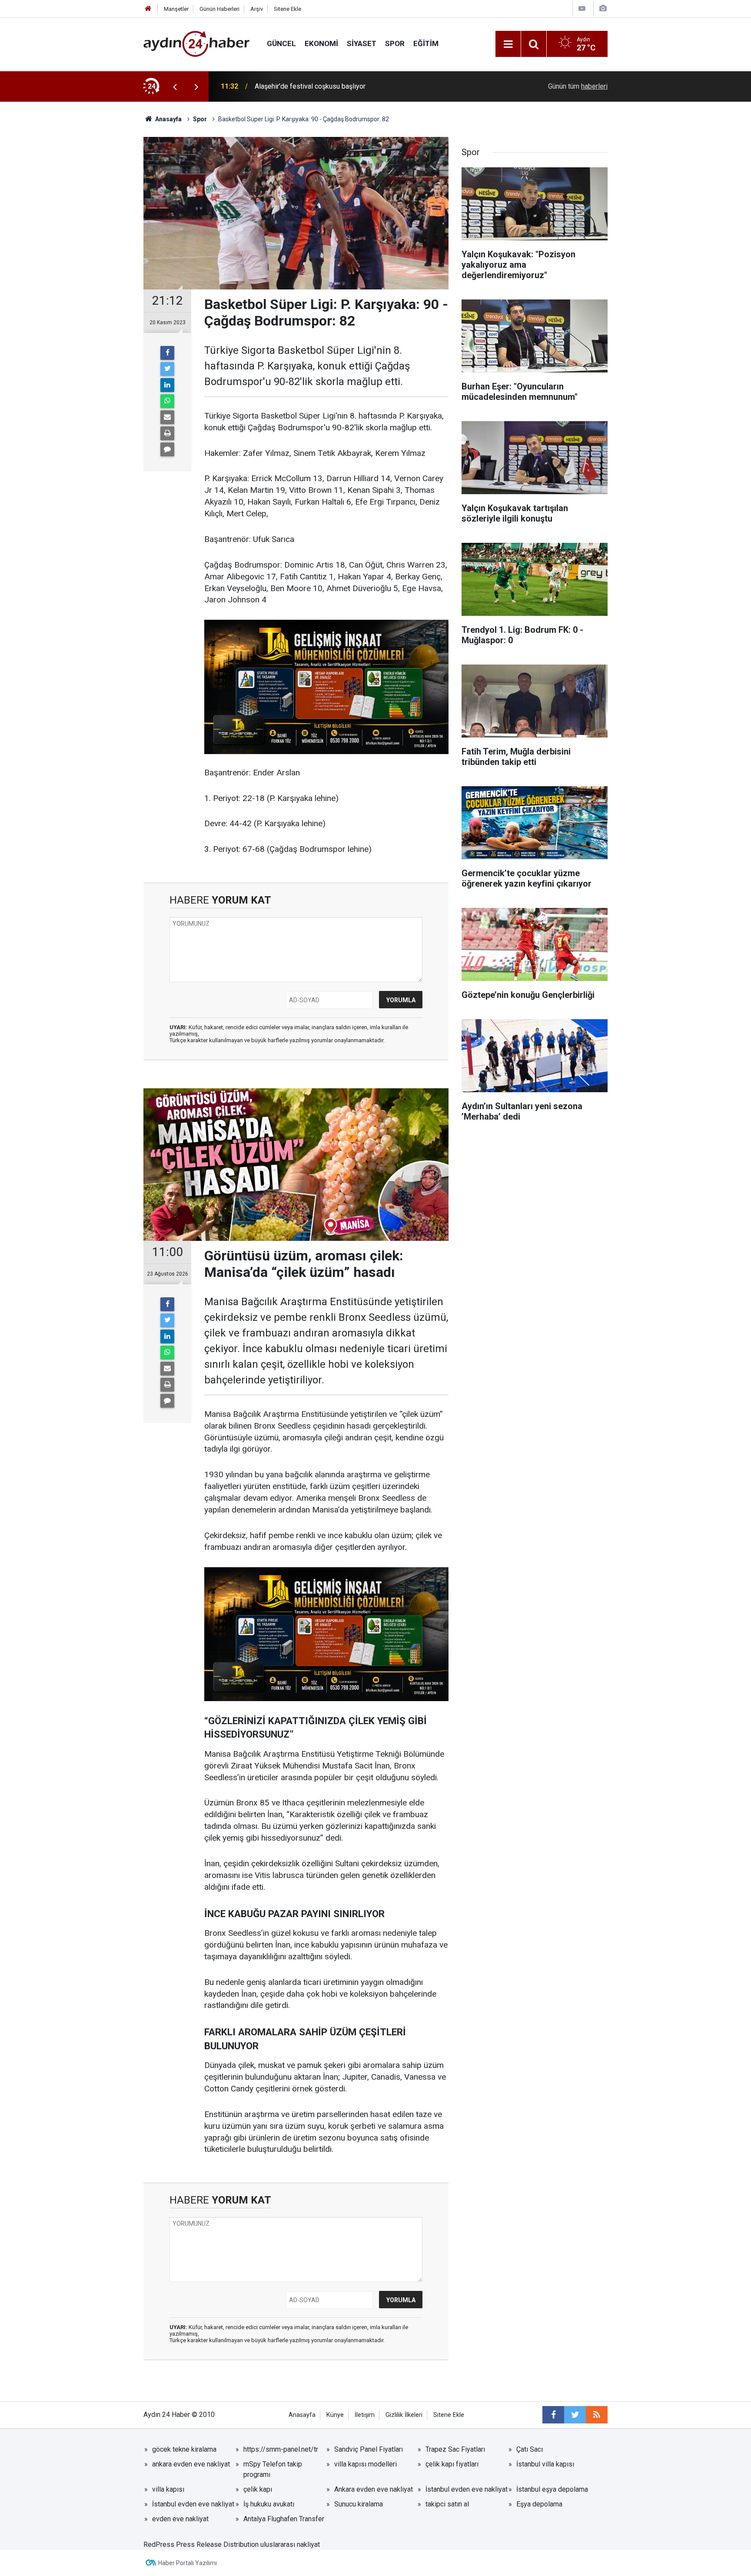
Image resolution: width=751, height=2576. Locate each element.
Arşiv (257, 9)
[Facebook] (167, 353)
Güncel (281, 43)
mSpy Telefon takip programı (273, 2469)
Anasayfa (302, 2415)
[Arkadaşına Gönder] (167, 417)
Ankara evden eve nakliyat (374, 2489)
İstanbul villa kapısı (545, 2464)
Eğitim (426, 43)
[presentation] (175, 86)
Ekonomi (321, 43)
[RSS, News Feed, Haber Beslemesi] (597, 2415)
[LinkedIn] (167, 385)
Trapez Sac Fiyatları (455, 2449)
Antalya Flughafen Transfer (284, 2519)
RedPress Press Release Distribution (201, 2544)
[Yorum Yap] (167, 449)
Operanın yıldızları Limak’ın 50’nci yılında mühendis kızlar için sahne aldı (363, 86)
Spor (395, 43)
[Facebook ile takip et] (553, 2415)
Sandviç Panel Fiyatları (369, 2449)
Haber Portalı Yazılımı (188, 2563)
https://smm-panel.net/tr (281, 2449)
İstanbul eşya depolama (552, 2489)
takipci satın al (447, 2504)
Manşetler (176, 9)
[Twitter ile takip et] (575, 2415)
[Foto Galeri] (603, 8)
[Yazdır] (167, 433)
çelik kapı (258, 2489)
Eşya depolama (539, 2504)
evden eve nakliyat (180, 2519)
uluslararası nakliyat (290, 2544)
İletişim (365, 2415)
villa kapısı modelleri (366, 2464)
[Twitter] (167, 369)
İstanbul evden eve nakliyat (467, 2489)
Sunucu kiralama (359, 2504)
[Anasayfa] (148, 9)
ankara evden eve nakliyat (191, 2464)
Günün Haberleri (219, 9)
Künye (335, 2415)
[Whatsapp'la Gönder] (167, 401)
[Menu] (508, 44)
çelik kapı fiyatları (452, 2464)
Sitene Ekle (287, 9)
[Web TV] (582, 8)
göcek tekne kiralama (184, 2449)
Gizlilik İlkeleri (404, 2415)
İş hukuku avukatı (269, 2504)
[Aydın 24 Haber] (196, 43)
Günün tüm (578, 86)
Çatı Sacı (530, 2449)
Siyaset (362, 43)
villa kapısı (168, 2489)
